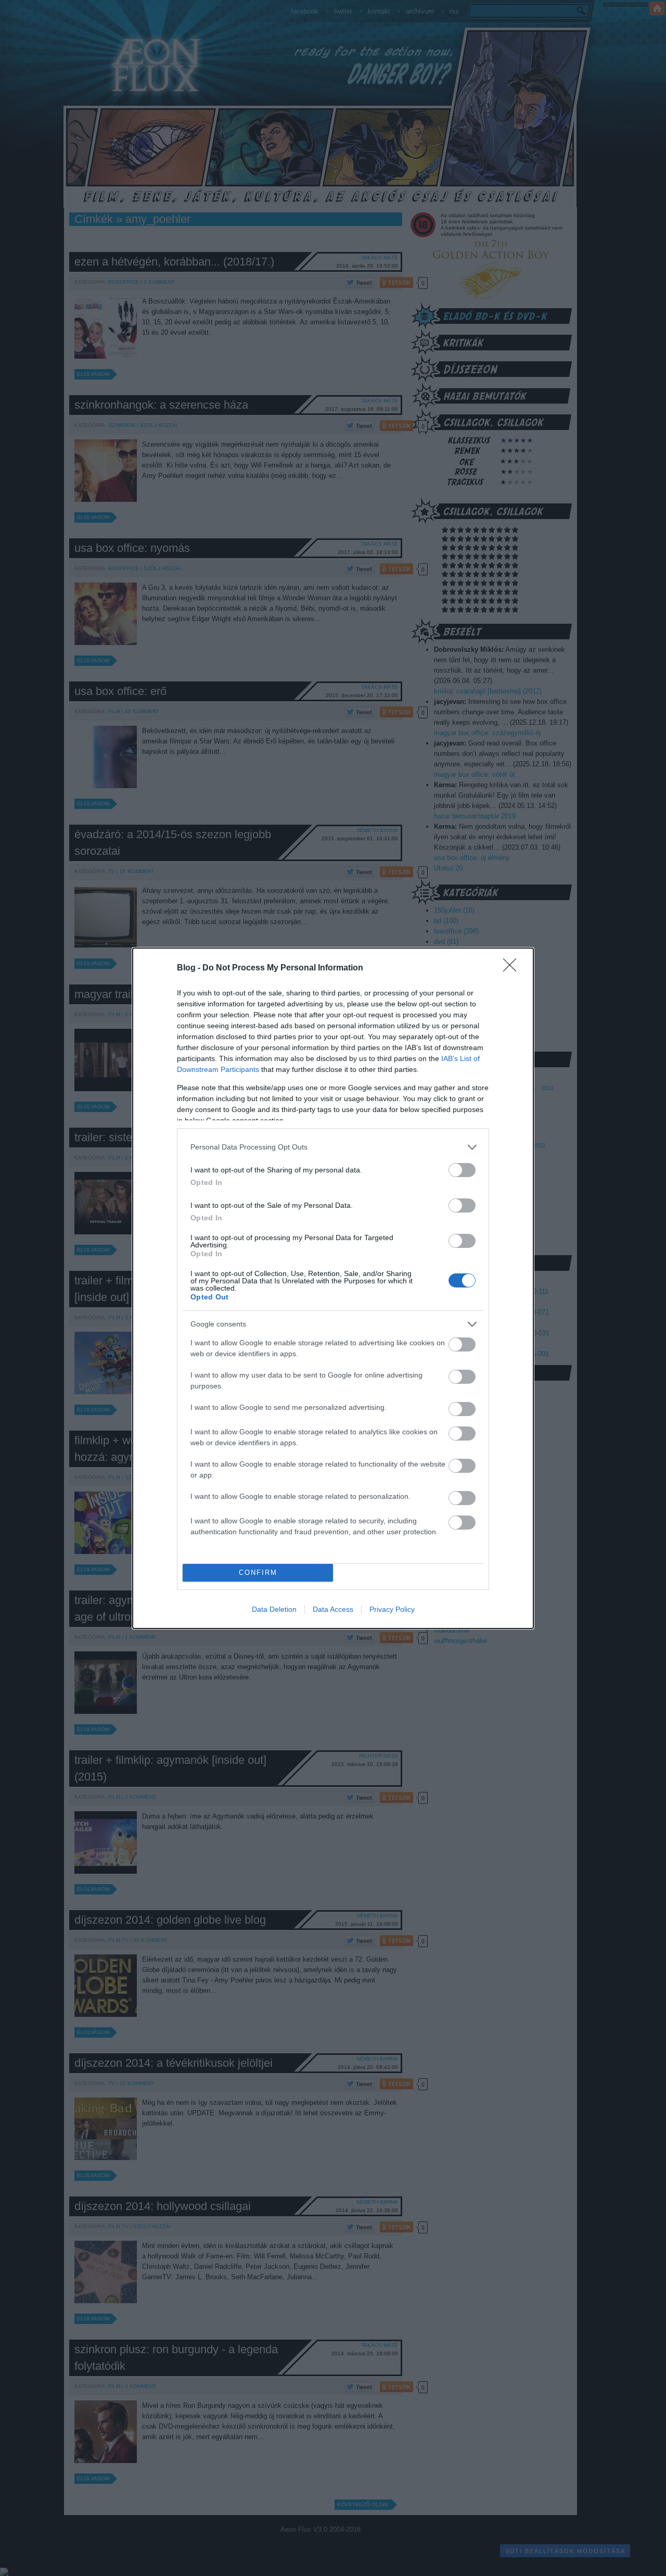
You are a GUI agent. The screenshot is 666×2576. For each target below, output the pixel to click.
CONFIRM (258, 1573)
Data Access (333, 1609)
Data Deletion (274, 1609)
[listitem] (333, 1147)
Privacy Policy (392, 1609)
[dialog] (333, 1288)
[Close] (513, 968)
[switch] (462, 1170)
